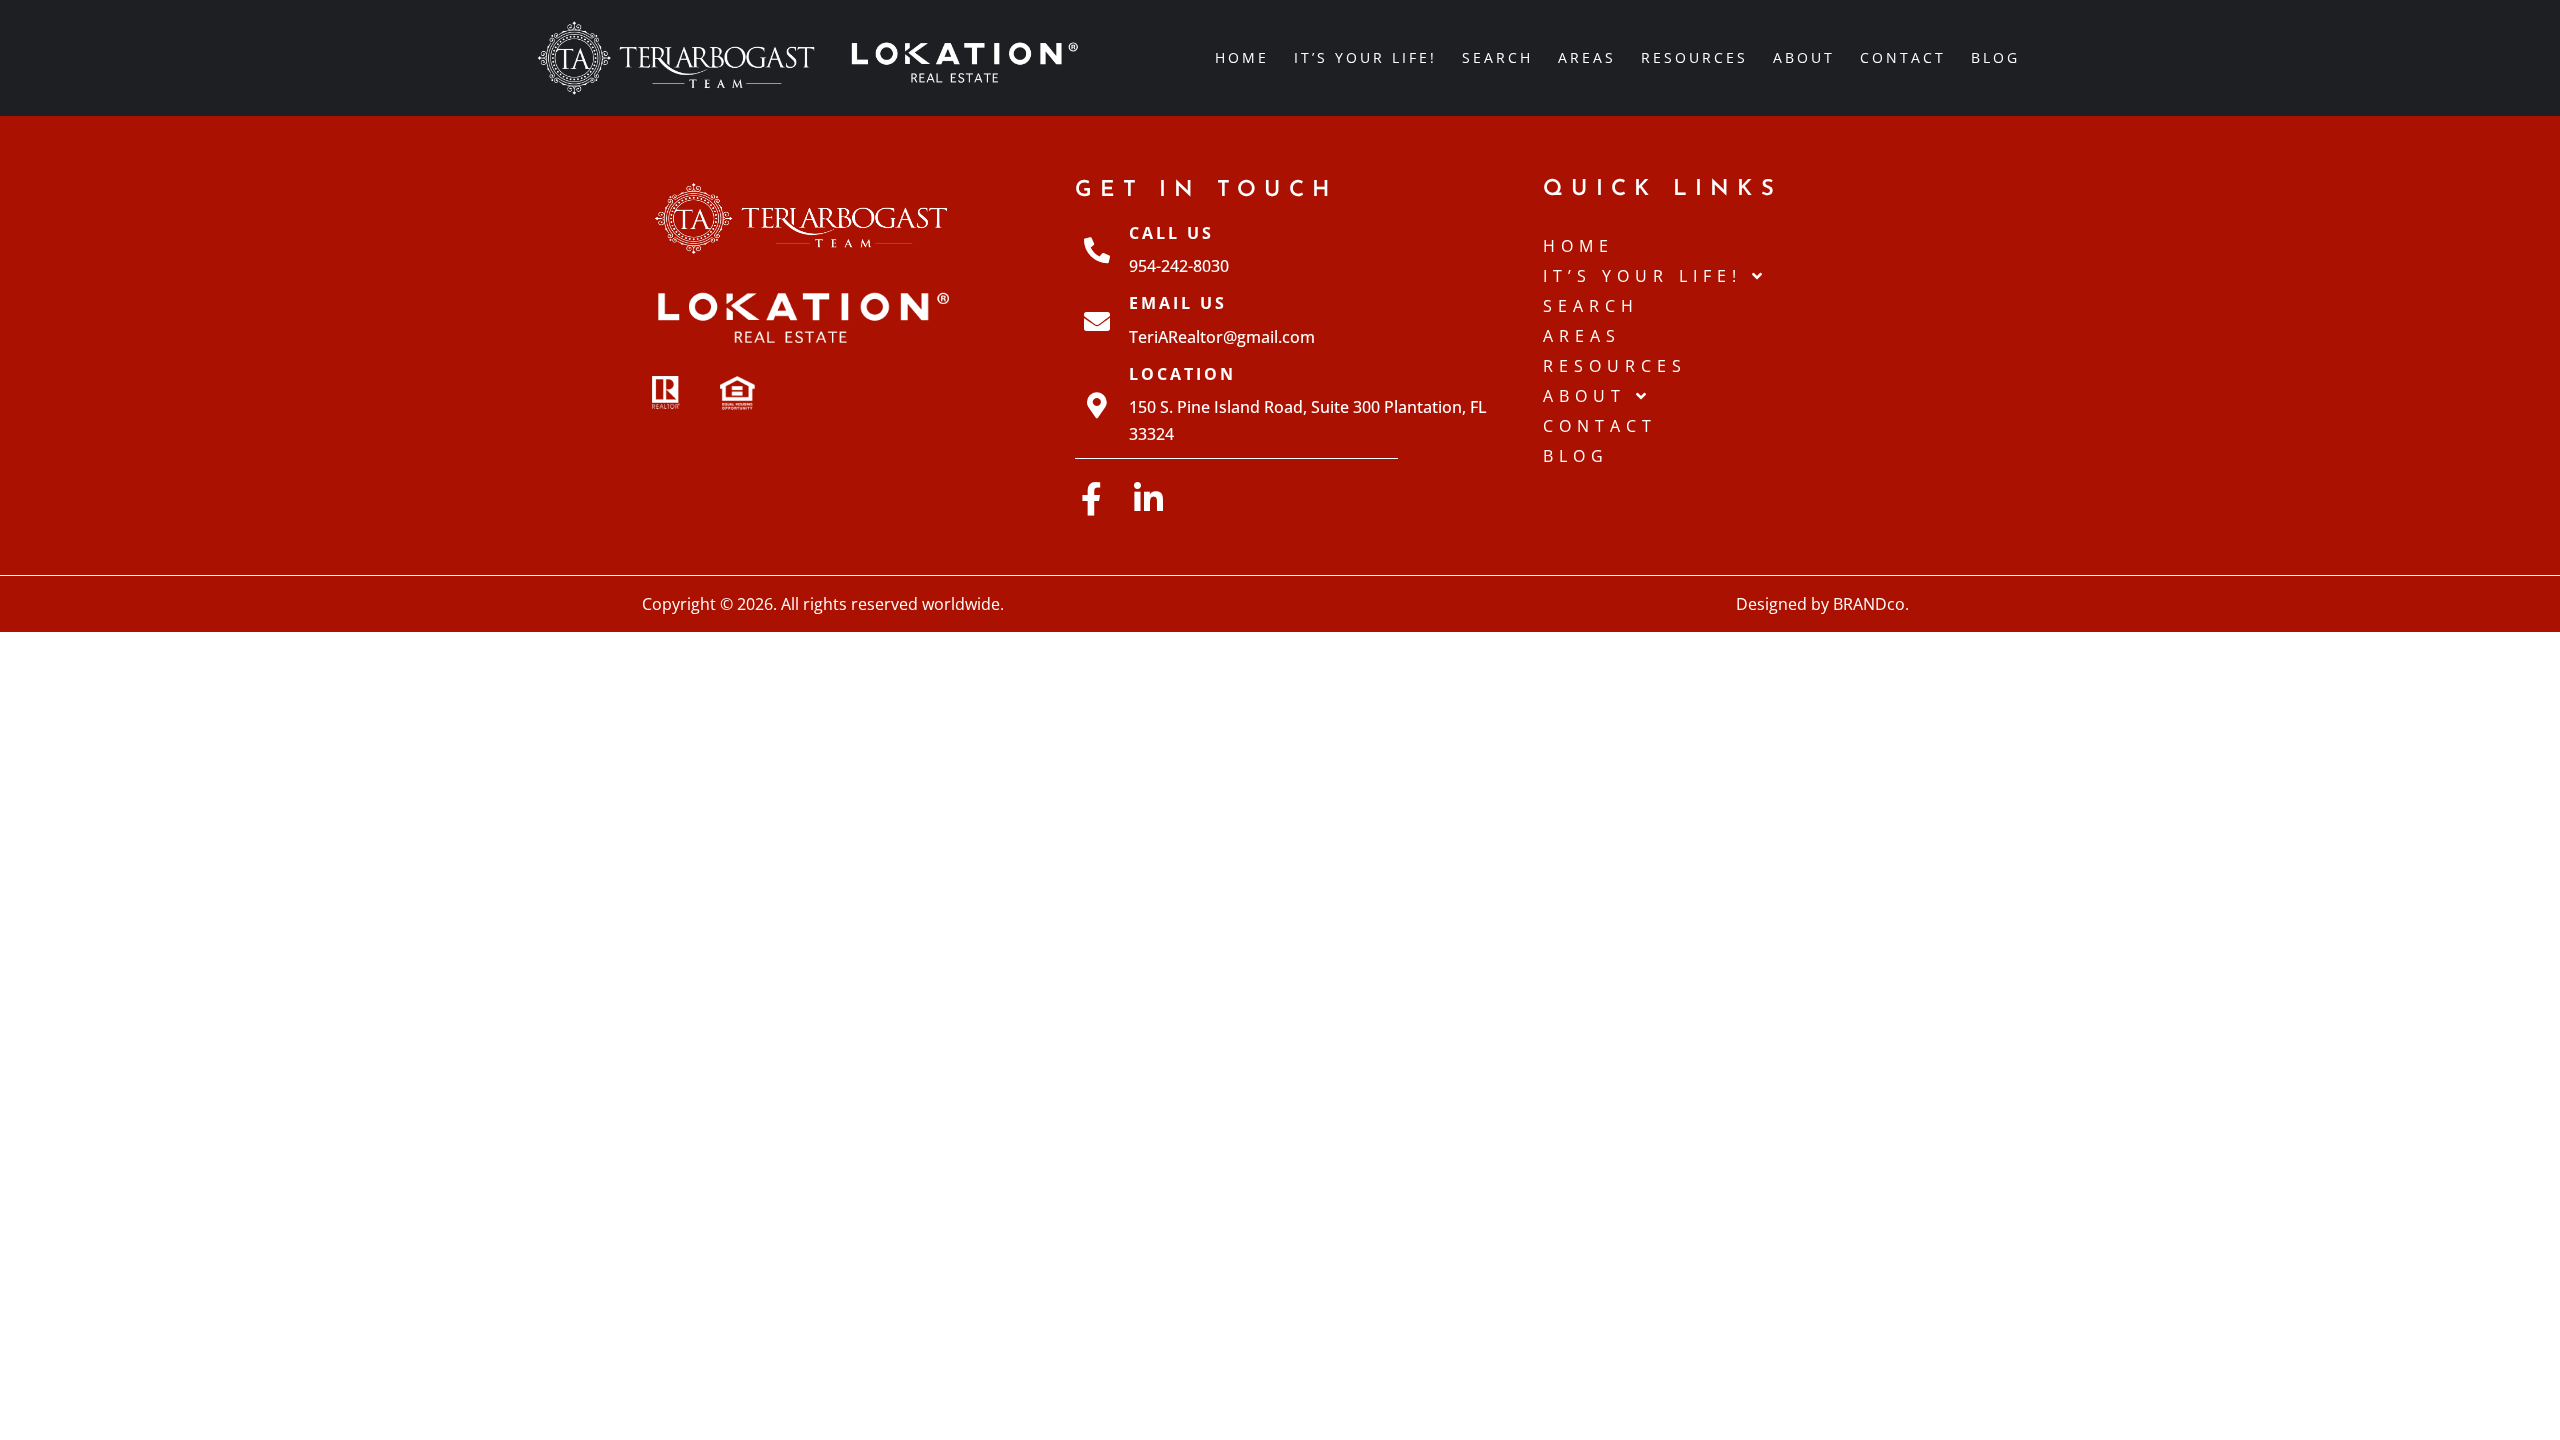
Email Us (1178, 303)
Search (1497, 57)
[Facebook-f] (1091, 498)
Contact (1903, 57)
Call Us (1171, 233)
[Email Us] (1097, 321)
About (1804, 57)
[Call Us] (1097, 250)
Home (1242, 57)
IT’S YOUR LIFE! (1365, 57)
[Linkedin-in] (1148, 498)
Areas (1587, 57)
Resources (1694, 57)
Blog (1995, 57)
